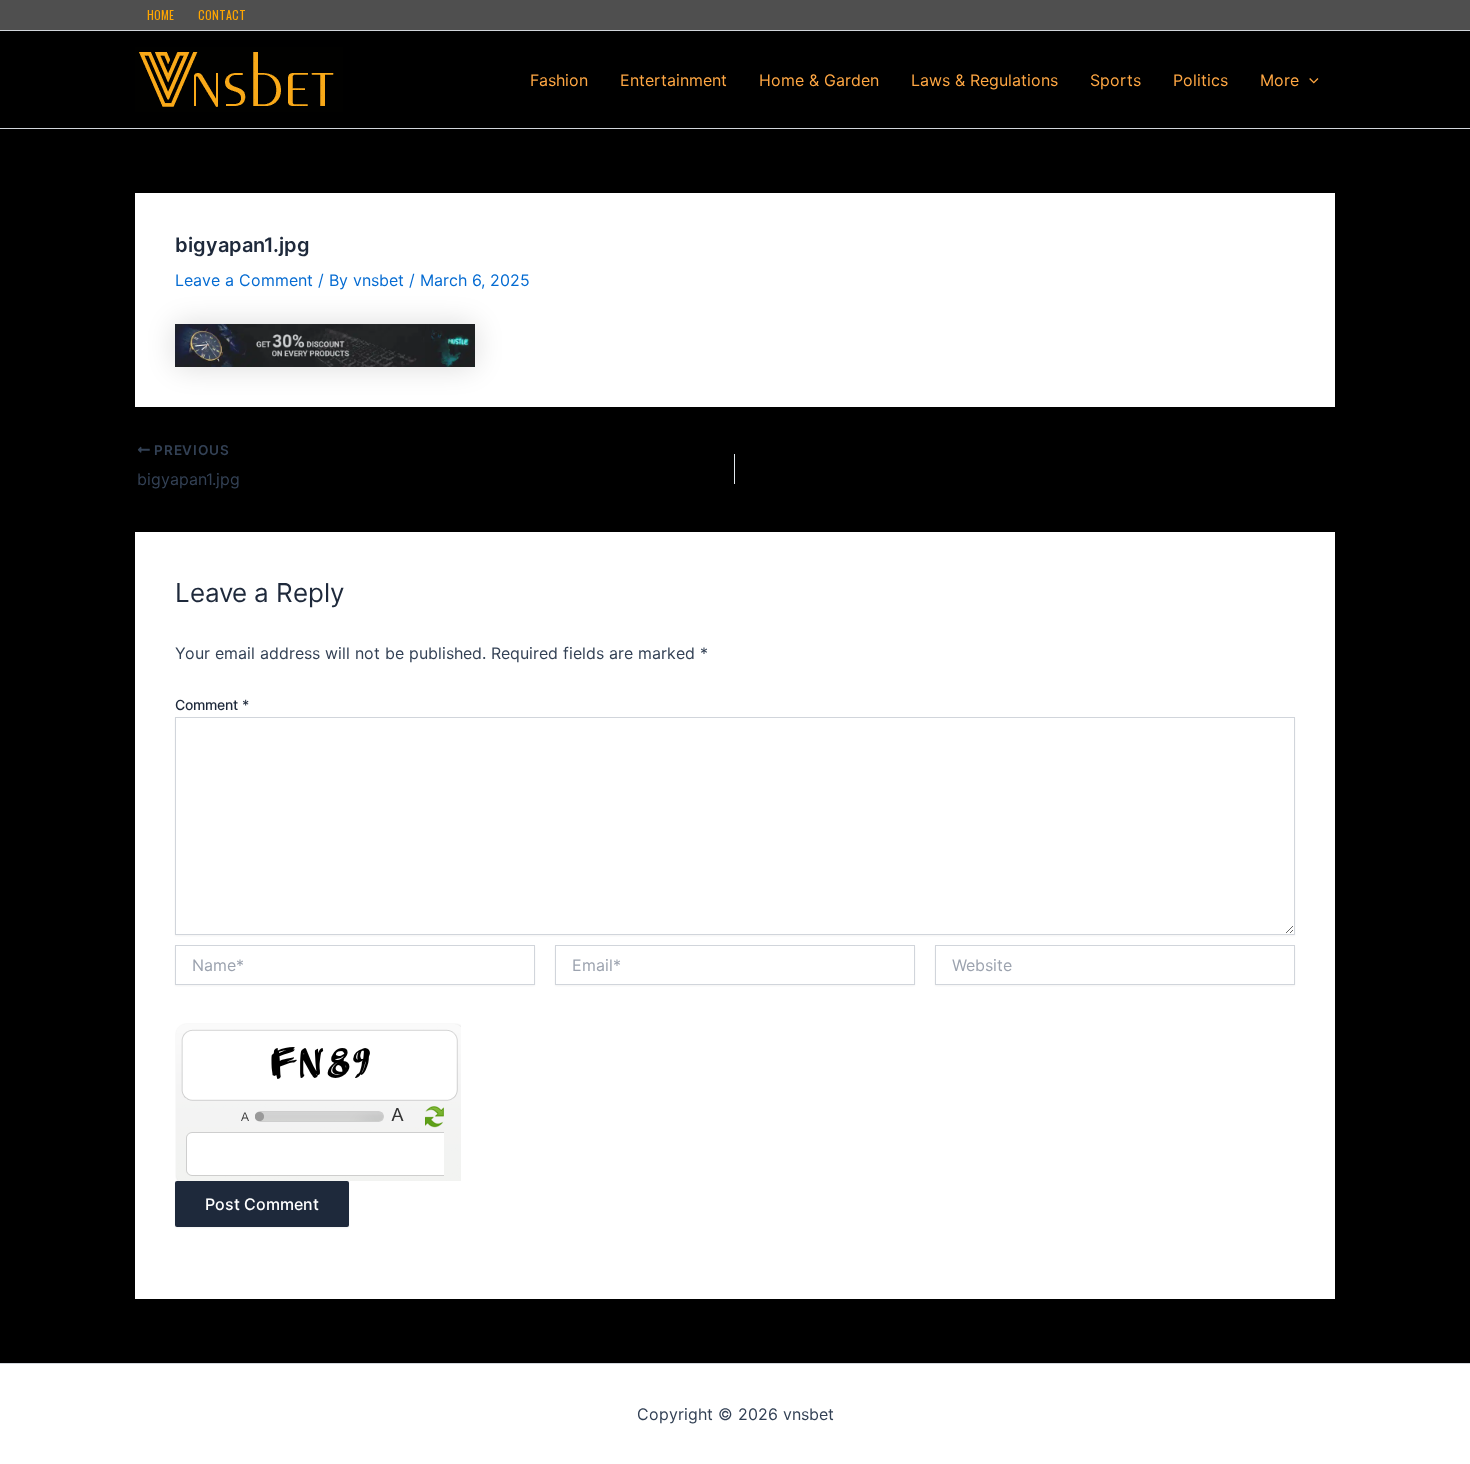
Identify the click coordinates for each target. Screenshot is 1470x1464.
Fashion (559, 80)
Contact (222, 14)
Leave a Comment (244, 280)
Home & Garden (819, 80)
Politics (1200, 80)
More (1279, 80)
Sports (1115, 80)
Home (160, 14)
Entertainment (673, 80)
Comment (212, 704)
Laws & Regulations (984, 80)
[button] (1309, 80)
